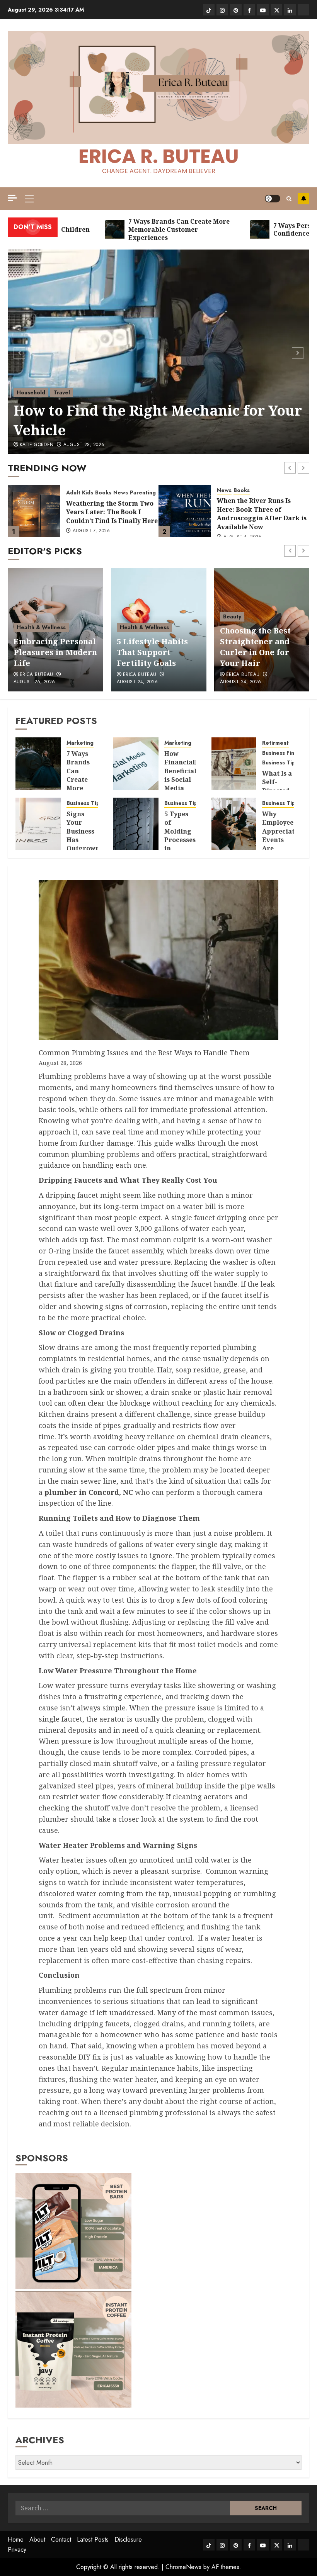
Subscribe (303, 199)
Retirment (275, 743)
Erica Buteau (36, 675)
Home (16, 2539)
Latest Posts (93, 2539)
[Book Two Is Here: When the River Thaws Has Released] (185, 511)
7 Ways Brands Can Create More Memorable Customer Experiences (87, 784)
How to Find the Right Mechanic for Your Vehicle (158, 420)
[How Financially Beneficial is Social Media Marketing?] (136, 764)
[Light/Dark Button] (273, 199)
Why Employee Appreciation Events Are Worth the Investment (284, 844)
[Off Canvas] (12, 198)
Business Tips (280, 763)
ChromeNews (183, 2567)
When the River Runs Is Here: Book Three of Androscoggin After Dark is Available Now (111, 514)
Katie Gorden (37, 445)
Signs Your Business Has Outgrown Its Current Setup (83, 844)
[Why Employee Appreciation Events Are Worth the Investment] (234, 824)
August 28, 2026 (84, 445)
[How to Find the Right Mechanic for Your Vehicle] (158, 352)
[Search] (289, 199)
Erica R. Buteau (159, 156)
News (73, 490)
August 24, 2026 (34, 682)
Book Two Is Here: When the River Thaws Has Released (262, 512)
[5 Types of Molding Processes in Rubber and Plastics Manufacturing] (136, 824)
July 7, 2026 (237, 527)
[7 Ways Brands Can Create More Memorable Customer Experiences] (38, 764)
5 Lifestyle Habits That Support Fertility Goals (49, 652)
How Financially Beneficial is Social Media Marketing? (183, 775)
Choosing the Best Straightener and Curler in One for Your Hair (152, 647)
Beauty (129, 616)
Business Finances (286, 753)
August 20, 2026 (240, 682)
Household (31, 392)
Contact (61, 2539)
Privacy (17, 2550)
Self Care (235, 616)
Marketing (80, 743)
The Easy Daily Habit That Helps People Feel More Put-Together (262, 647)
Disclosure (128, 2539)
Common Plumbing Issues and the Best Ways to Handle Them (145, 1053)
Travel (62, 392)
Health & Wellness (41, 627)
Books (91, 490)
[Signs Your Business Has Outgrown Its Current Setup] (38, 824)
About (37, 2539)
